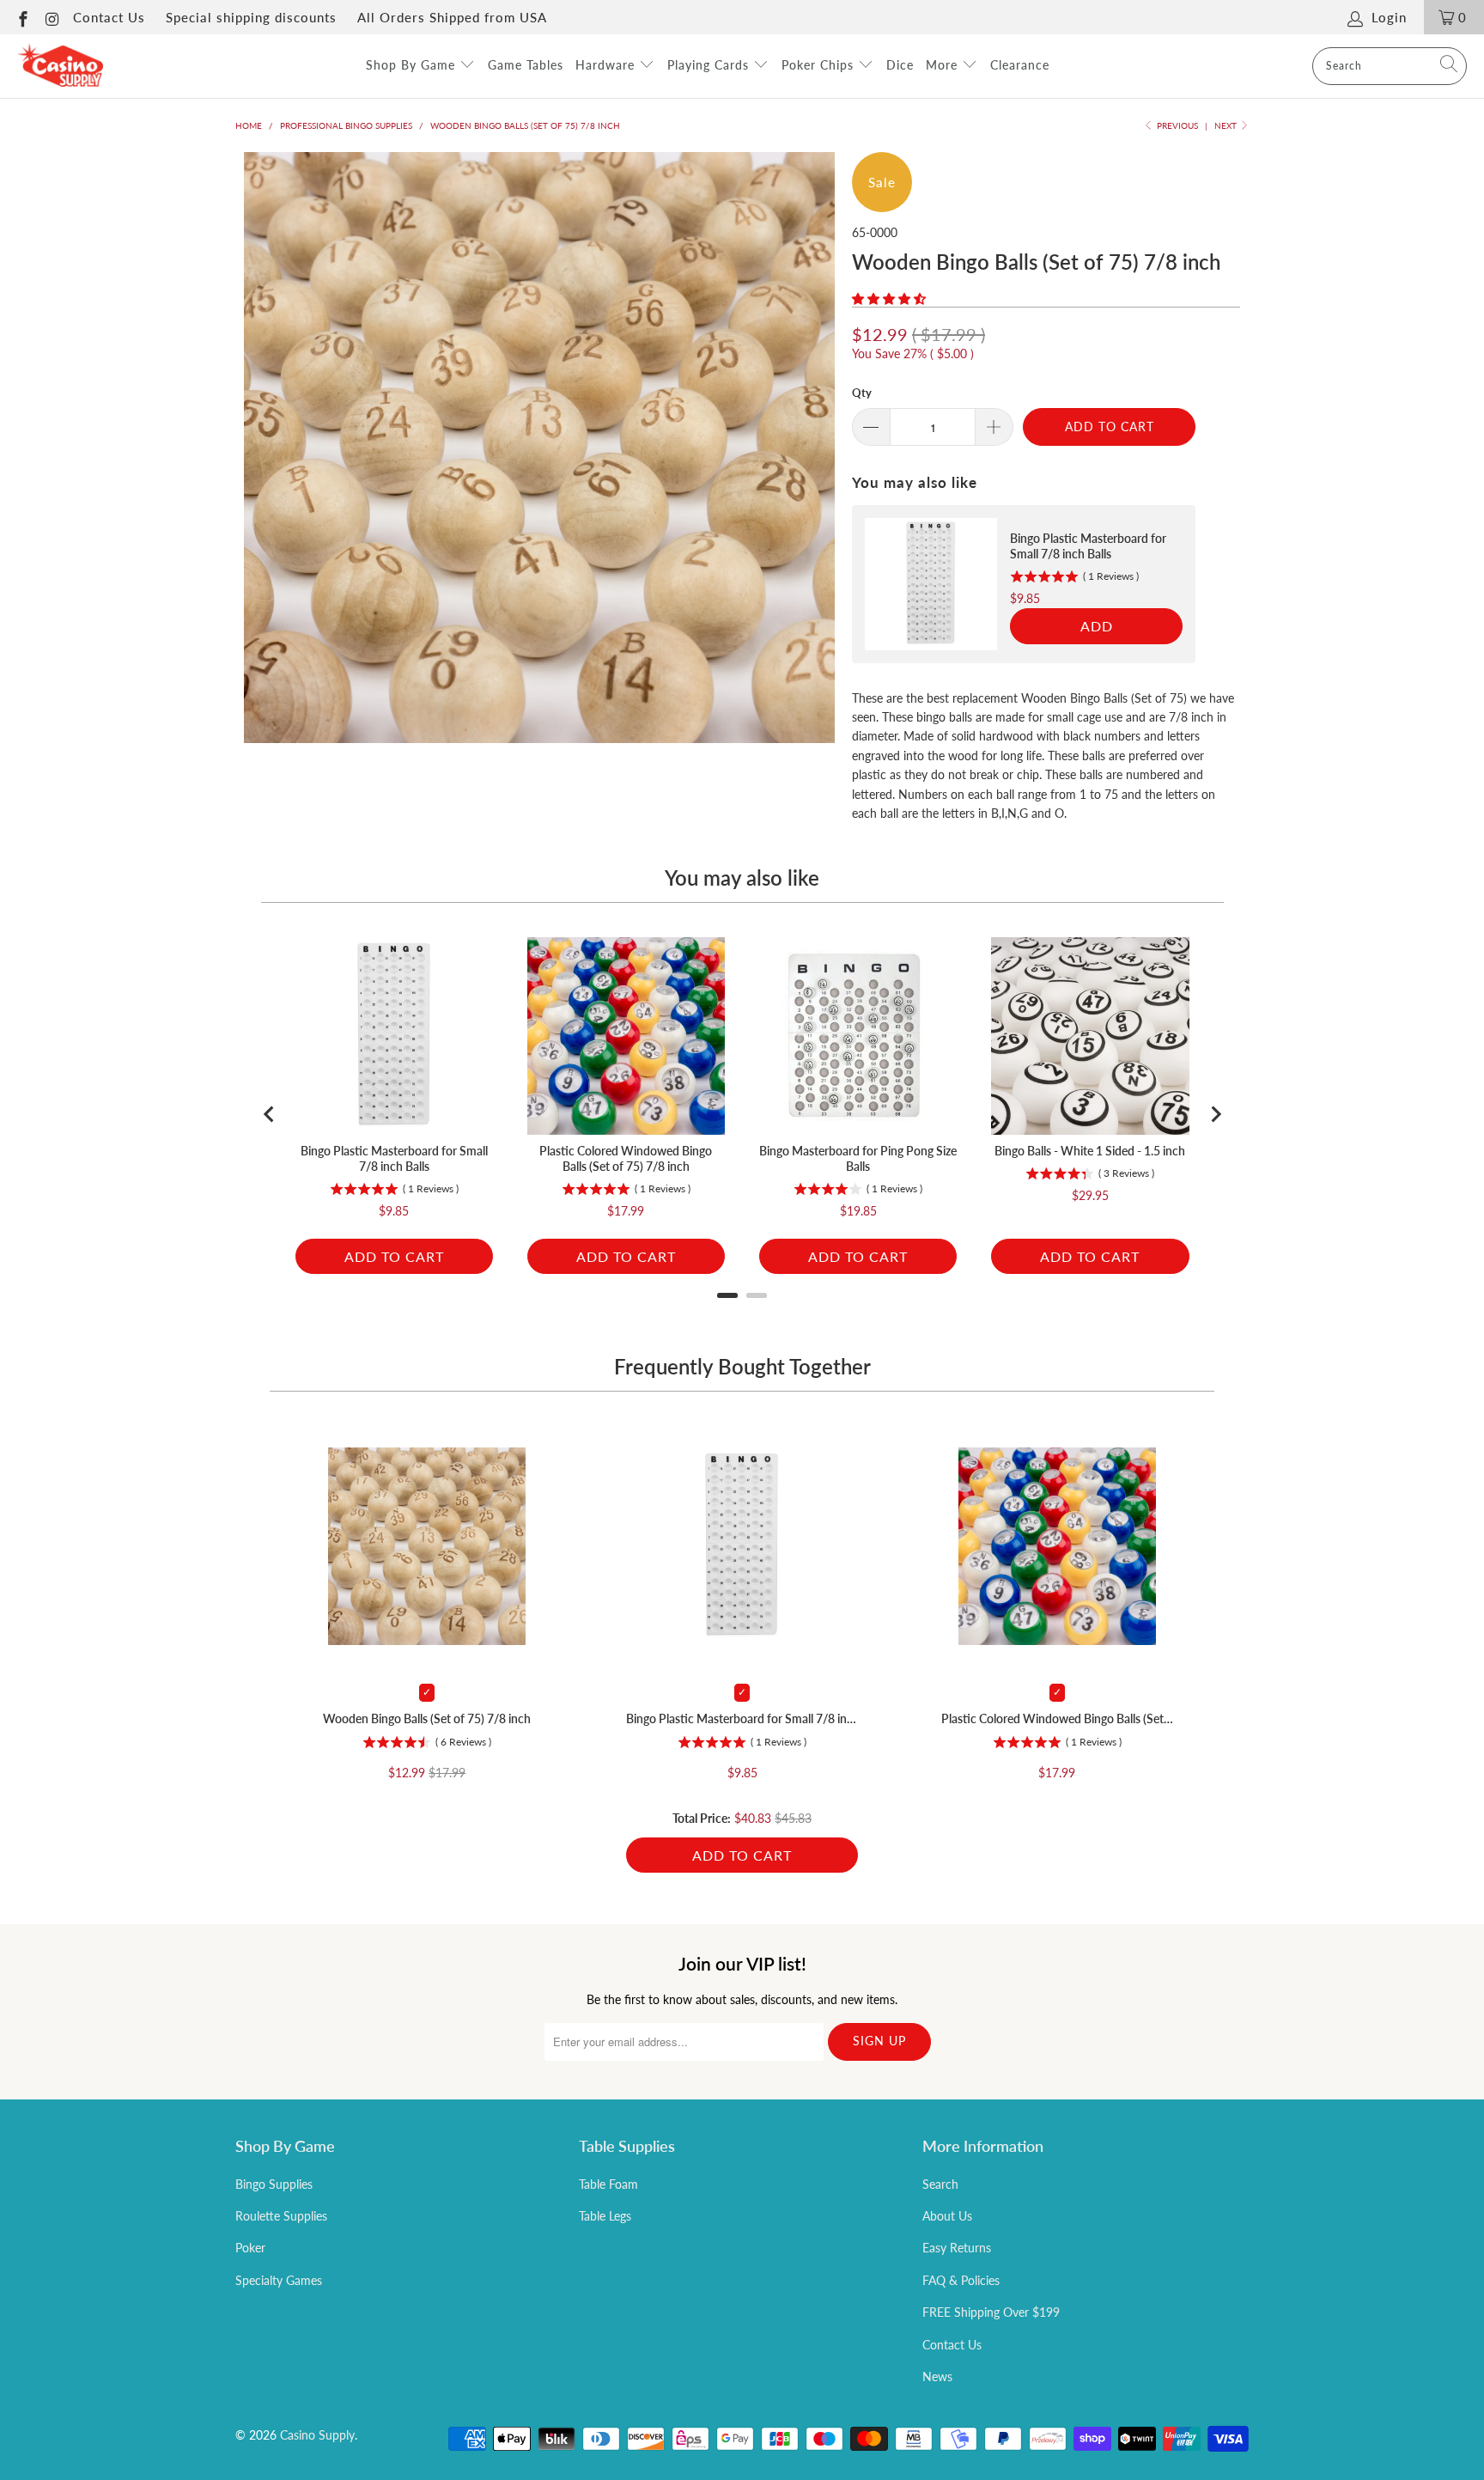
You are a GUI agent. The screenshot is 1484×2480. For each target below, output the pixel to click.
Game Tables (526, 65)
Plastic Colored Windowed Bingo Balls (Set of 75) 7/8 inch (1057, 1718)
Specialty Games (279, 2280)
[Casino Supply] (60, 66)
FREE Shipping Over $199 (991, 2312)
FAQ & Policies (961, 2280)
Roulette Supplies (281, 2216)
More (944, 65)
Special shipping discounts (251, 17)
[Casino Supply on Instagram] (52, 17)
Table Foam (608, 2184)
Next (1227, 125)
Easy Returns (957, 2248)
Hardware (607, 65)
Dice (900, 65)
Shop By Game (413, 65)
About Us (947, 2216)
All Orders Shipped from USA (452, 17)
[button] (889, 299)
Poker (250, 2248)
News (937, 2376)
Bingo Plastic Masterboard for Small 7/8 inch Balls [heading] (1088, 546)
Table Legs (605, 2216)
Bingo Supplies (274, 2184)
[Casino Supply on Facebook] (22, 17)
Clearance (1020, 65)
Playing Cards (710, 65)
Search (940, 2184)
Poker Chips (820, 65)
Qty (862, 393)
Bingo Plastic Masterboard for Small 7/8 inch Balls (742, 1718)
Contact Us (109, 17)
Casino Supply (317, 2435)
